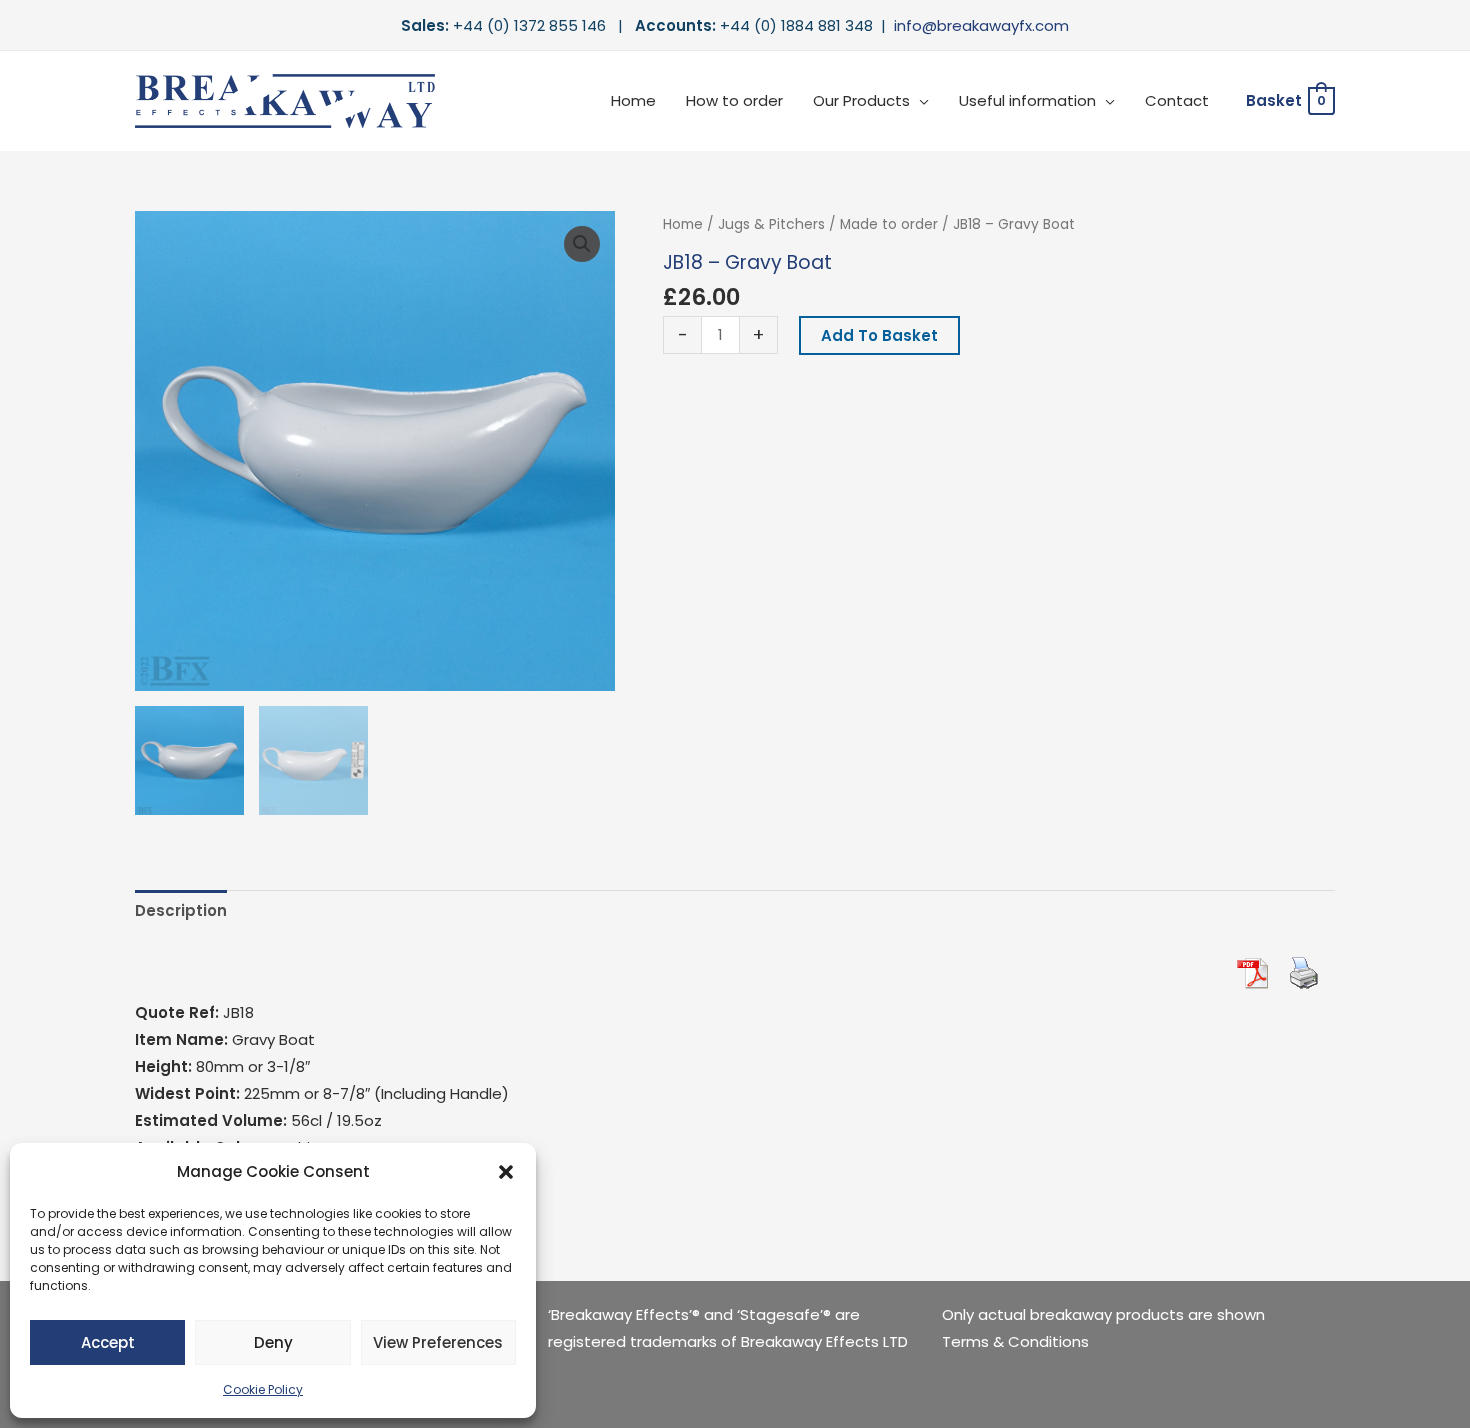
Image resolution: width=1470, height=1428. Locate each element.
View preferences (438, 1342)
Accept (108, 1342)
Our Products (861, 100)
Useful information (1027, 100)
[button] (506, 1172)
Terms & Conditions (1015, 1341)
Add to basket (879, 335)
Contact (1177, 100)
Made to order (889, 224)
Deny (273, 1342)
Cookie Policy (263, 1389)
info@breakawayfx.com (981, 25)
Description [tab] (181, 910)
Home (633, 100)
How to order (734, 100)
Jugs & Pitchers (771, 224)
